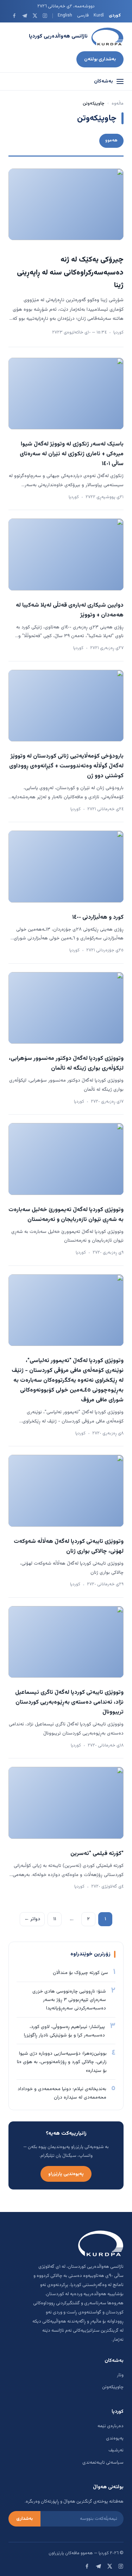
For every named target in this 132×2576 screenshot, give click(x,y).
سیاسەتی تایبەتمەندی (103, 2463)
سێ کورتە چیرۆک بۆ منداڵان (80, 1973)
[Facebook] (14, 16)
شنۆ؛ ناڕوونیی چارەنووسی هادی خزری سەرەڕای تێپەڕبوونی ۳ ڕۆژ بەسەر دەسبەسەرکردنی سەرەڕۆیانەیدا (69, 2000)
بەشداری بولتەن (100, 59)
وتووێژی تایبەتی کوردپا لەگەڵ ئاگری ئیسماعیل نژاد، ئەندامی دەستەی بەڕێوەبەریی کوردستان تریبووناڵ (69, 1702)
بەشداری (24, 2519)
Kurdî (99, 15)
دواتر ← (32, 1919)
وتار (120, 2375)
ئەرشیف (116, 2450)
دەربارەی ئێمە (111, 2426)
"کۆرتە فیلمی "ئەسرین (97, 1854)
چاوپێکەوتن (113, 2387)
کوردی (115, 15)
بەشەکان (103, 81)
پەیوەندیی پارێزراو (66, 2174)
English (65, 15)
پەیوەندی (115, 2438)
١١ (55, 1919)
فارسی (83, 15)
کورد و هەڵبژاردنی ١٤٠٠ (98, 917)
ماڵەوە (118, 104)
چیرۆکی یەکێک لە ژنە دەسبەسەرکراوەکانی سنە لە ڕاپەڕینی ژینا (70, 273)
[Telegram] (24, 16)
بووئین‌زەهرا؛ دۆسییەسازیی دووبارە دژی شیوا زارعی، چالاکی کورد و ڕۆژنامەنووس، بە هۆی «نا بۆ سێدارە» (62, 2062)
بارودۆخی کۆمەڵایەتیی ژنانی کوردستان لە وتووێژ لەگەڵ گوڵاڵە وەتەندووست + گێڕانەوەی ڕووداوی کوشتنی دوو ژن (66, 766)
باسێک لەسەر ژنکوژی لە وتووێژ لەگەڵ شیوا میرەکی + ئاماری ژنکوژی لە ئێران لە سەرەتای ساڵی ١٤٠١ (72, 454)
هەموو (111, 140)
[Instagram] (45, 16)
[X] (35, 16)
